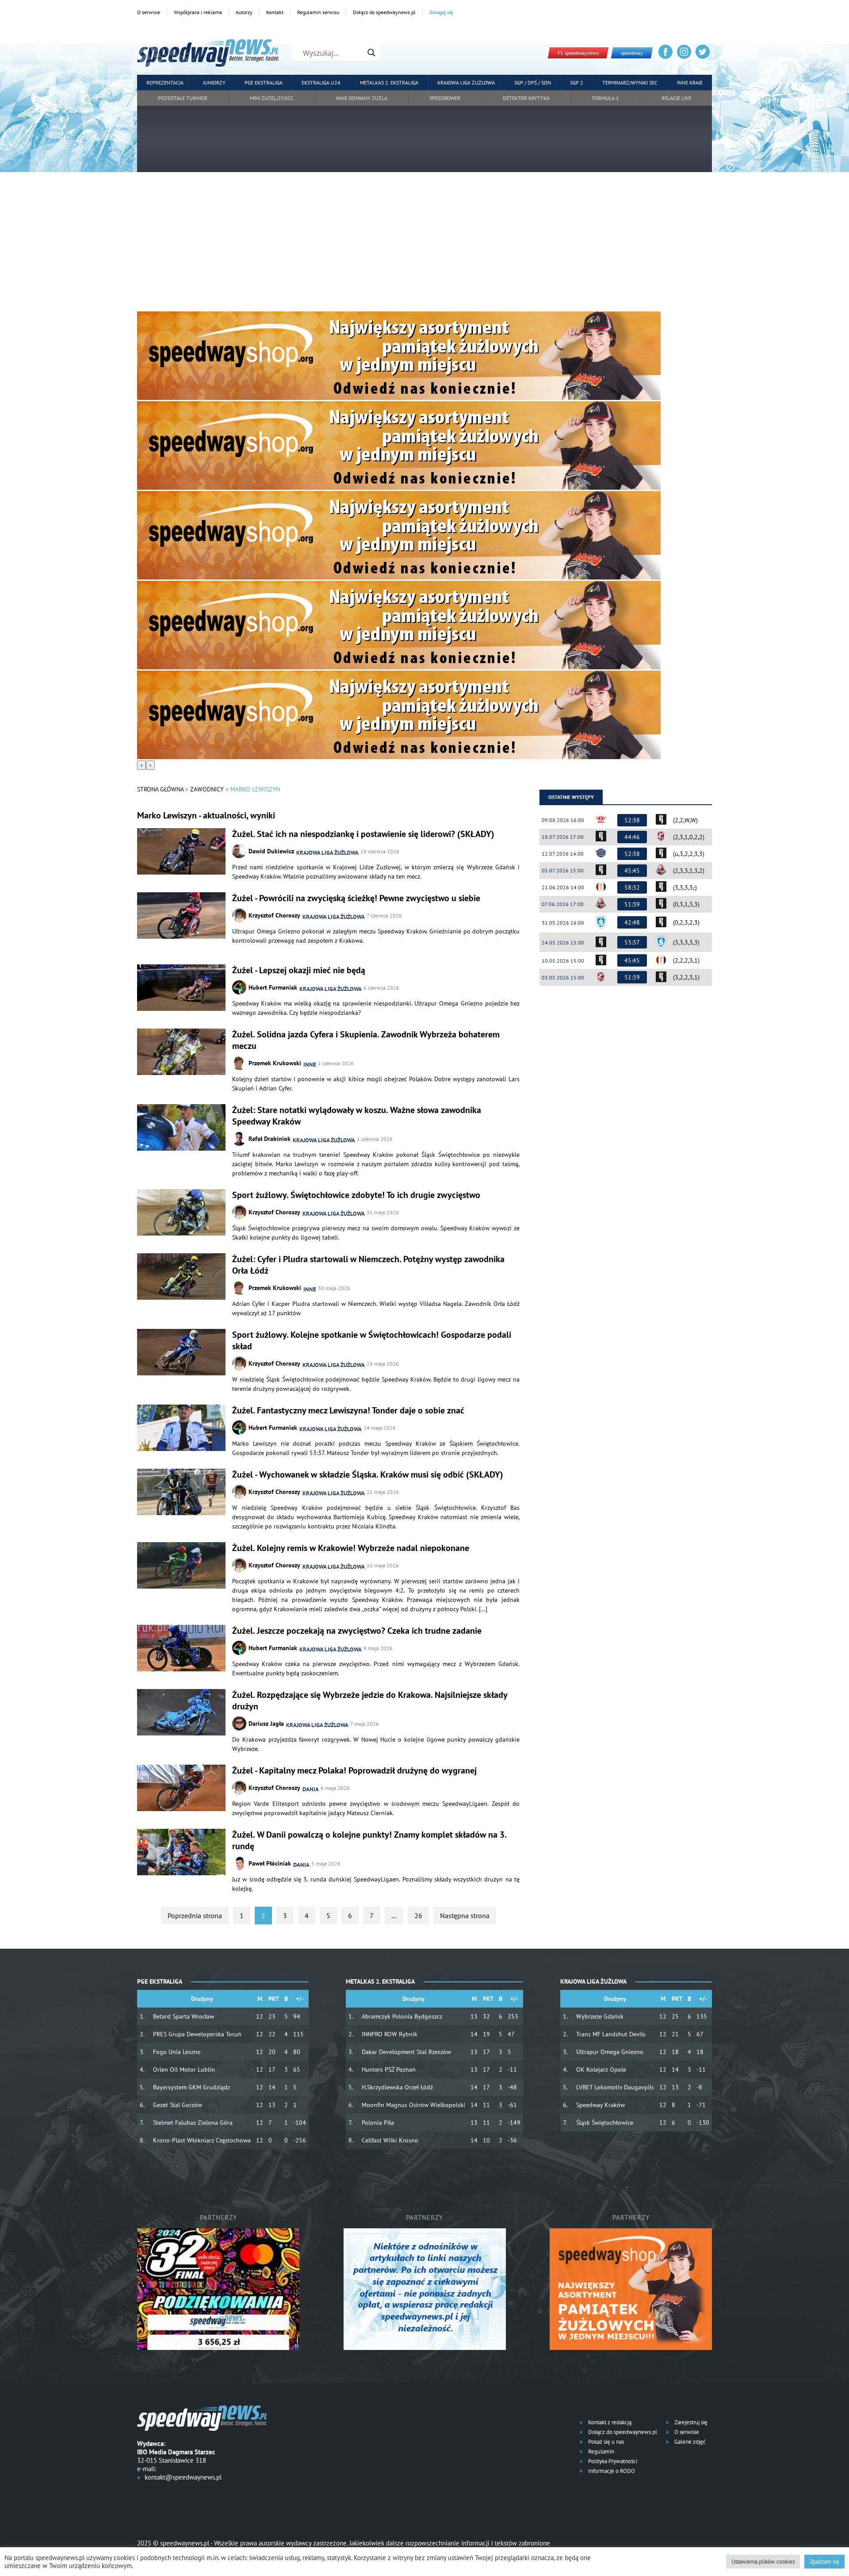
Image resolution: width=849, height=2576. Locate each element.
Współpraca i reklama (198, 12)
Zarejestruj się (690, 2422)
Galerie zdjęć (689, 2442)
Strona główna (160, 789)
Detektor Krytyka (526, 98)
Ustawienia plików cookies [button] (763, 2562)
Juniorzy (214, 83)
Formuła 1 (606, 98)
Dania (311, 1789)
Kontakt (275, 12)
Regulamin (600, 2451)
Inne (310, 1065)
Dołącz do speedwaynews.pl (384, 12)
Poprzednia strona (195, 1916)
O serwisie (149, 12)
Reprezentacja (165, 83)
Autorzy (244, 12)
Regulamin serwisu (318, 12)
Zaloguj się (441, 12)
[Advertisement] (424, 245)
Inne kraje (690, 83)
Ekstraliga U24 (321, 83)
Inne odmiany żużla (362, 98)
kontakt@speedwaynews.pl (183, 2477)
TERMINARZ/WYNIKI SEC (630, 83)
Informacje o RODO (611, 2471)
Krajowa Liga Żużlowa (466, 83)
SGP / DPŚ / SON (533, 83)
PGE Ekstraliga (264, 83)
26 (418, 1916)
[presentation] (141, 765)
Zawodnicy (207, 789)
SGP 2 (577, 83)
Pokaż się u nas (605, 2442)
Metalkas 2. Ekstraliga (389, 83)
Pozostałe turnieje (183, 98)
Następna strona (465, 1916)
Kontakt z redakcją (609, 2422)
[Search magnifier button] (371, 53)
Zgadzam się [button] (824, 2562)
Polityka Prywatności (612, 2461)
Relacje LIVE (676, 98)
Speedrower (445, 98)
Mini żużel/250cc (272, 98)
